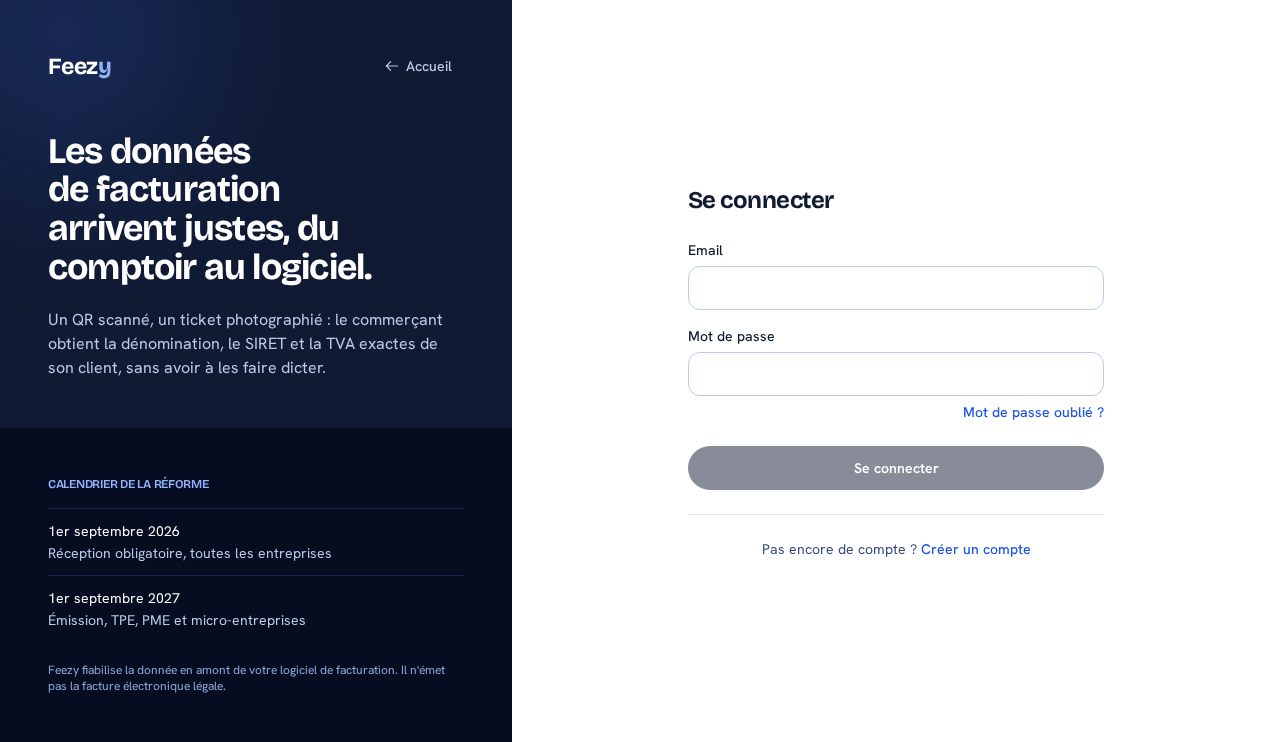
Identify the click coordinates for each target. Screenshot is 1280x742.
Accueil (429, 66)
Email (705, 250)
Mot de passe (731, 336)
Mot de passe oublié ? (1033, 412)
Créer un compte (976, 549)
